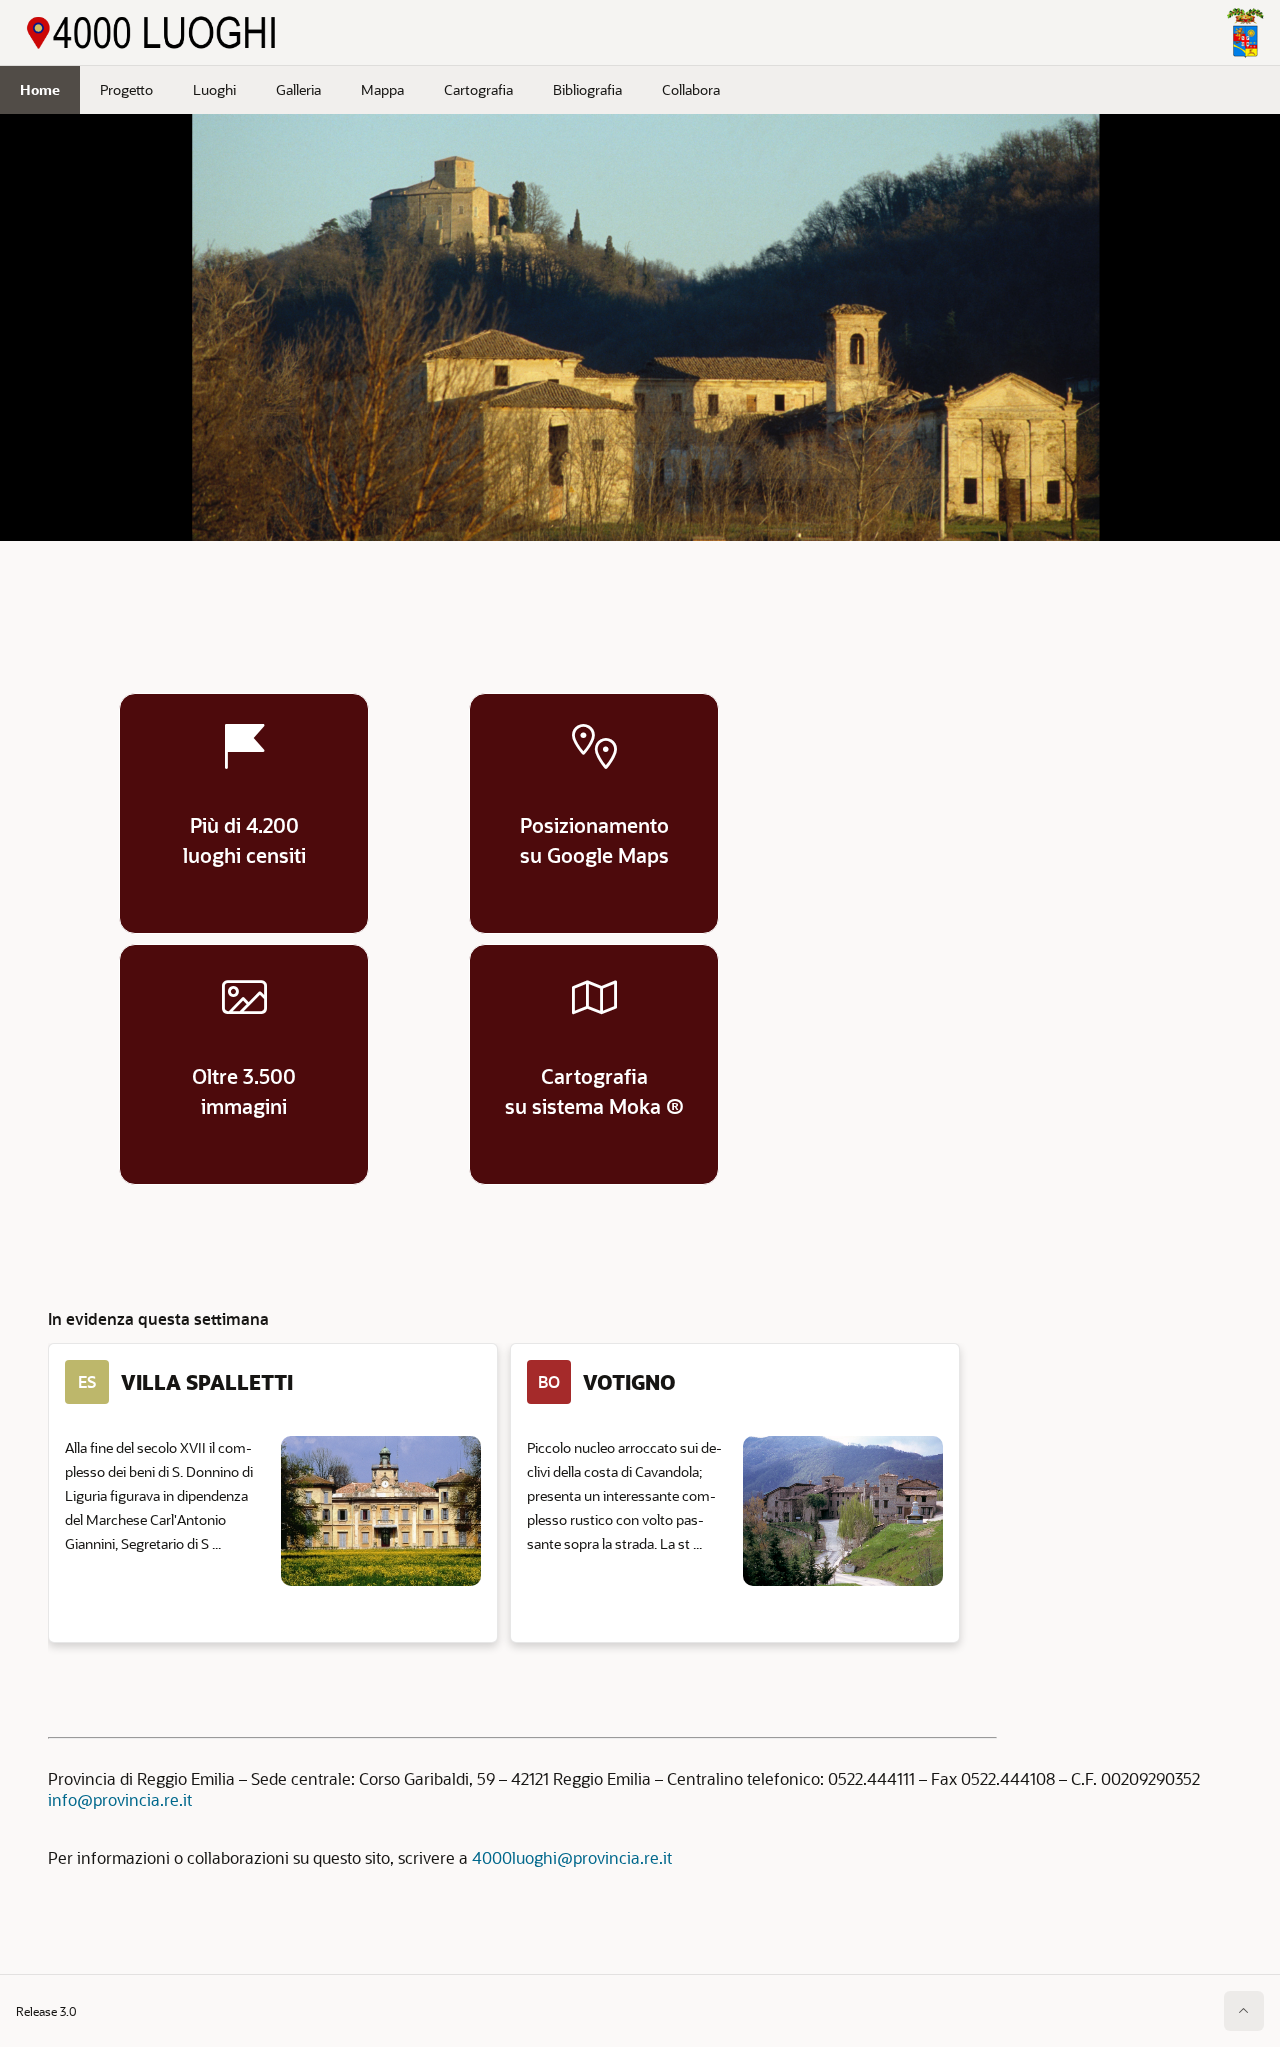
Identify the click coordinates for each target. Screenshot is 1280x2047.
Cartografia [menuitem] (478, 89)
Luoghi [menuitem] (214, 89)
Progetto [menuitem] (126, 89)
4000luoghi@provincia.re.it (572, 1857)
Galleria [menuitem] (298, 89)
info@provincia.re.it (120, 1799)
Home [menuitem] (40, 89)
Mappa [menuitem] (382, 89)
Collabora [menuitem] (691, 89)
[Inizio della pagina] (1244, 2011)
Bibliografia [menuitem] (587, 89)
